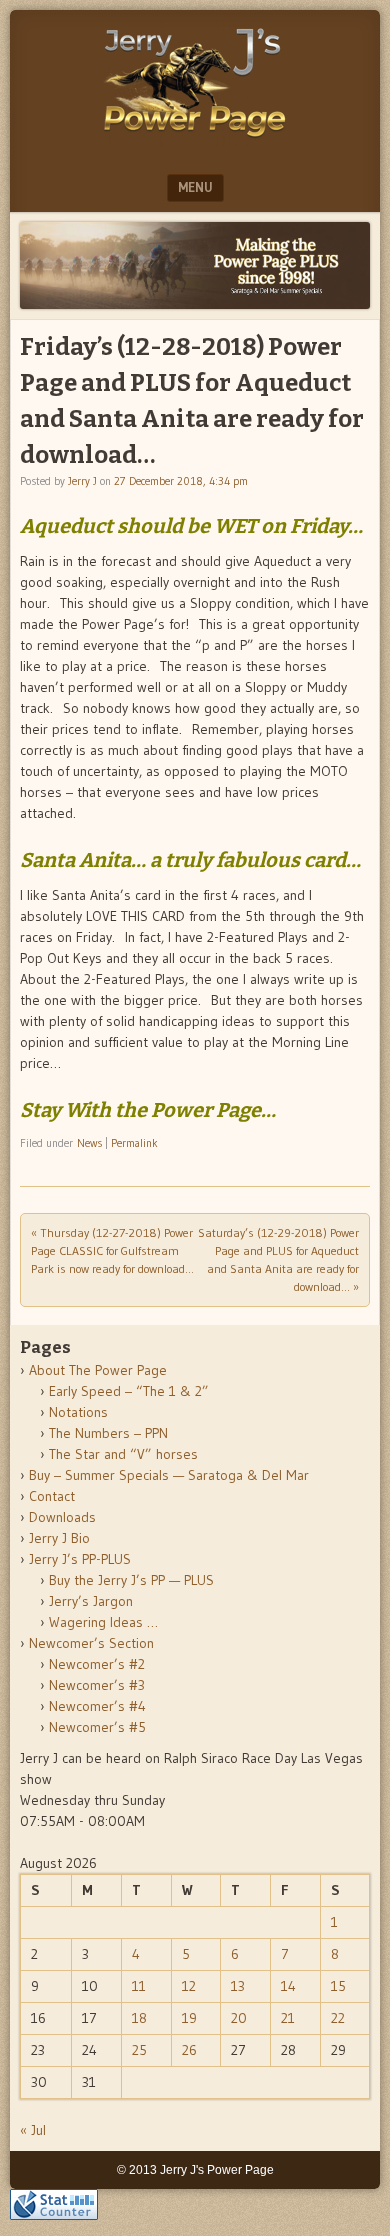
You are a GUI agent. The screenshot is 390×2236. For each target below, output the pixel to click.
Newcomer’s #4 (97, 1706)
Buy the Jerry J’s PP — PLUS (131, 1580)
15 (338, 1986)
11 (139, 1986)
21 (288, 2018)
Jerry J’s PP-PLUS (80, 1559)
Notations (78, 1412)
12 (189, 1986)
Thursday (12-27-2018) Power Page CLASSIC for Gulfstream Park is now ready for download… (112, 1250)
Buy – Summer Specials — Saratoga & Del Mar (169, 1475)
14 (288, 1986)
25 (139, 2050)
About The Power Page (98, 1370)
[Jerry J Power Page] (195, 142)
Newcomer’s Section (91, 1643)
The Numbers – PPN (108, 1433)
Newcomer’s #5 (97, 1727)
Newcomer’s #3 (97, 1685)
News (89, 1143)
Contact (52, 1496)
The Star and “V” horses (123, 1454)
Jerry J (82, 481)
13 (238, 1986)
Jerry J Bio (59, 1538)
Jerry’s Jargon (91, 1601)
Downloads (62, 1517)
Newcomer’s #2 (97, 1664)
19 (189, 2018)
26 (189, 2050)
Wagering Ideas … (103, 1622)
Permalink (134, 1143)
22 (338, 2018)
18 (139, 2018)
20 (239, 2018)
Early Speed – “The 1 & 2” (129, 1391)
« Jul (33, 2130)
